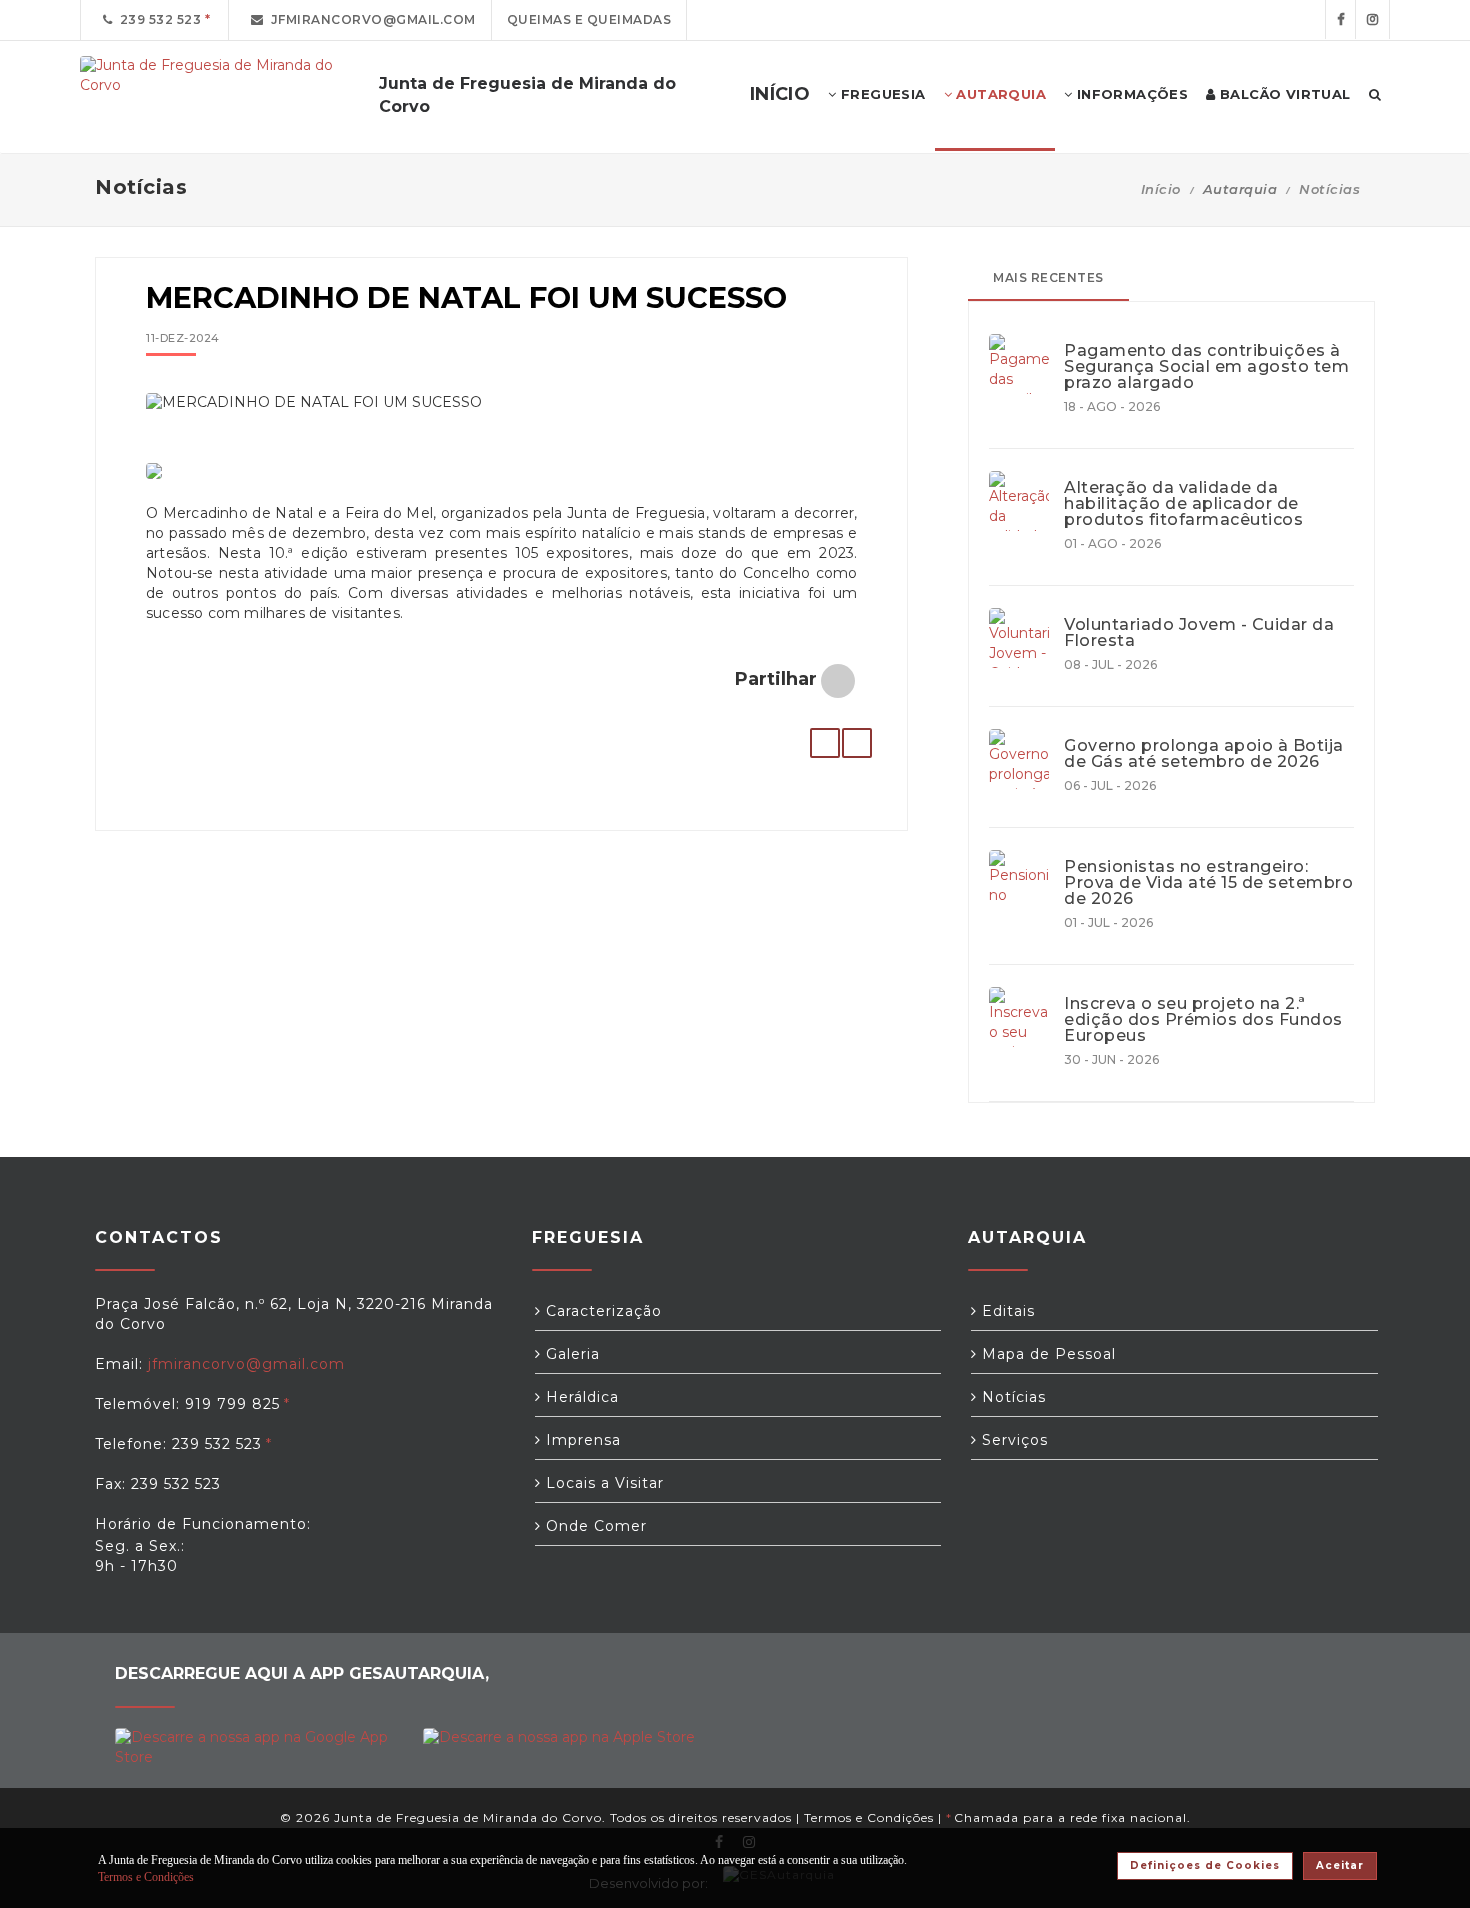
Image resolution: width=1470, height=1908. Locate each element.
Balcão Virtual (1283, 94)
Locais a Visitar (602, 1483)
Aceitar (1340, 1865)
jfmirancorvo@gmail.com (370, 19)
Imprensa (581, 1440)
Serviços (1012, 1440)
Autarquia (999, 94)
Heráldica (580, 1397)
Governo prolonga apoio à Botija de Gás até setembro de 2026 (1204, 754)
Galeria (570, 1354)
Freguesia (881, 94)
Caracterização (601, 1311)
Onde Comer (594, 1526)
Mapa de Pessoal (1046, 1354)
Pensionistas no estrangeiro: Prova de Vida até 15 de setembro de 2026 (1208, 883)
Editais (1006, 1311)
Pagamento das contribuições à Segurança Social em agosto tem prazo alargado (1206, 367)
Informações (1130, 94)
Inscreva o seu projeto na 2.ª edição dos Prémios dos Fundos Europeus (1203, 1020)
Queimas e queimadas (589, 19)
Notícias (1329, 189)
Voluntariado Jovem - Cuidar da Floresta (1199, 633)
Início (1161, 189)
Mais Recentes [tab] (1048, 277)
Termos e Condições (869, 1817)
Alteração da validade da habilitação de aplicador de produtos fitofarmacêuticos (1183, 504)
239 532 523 (157, 19)
